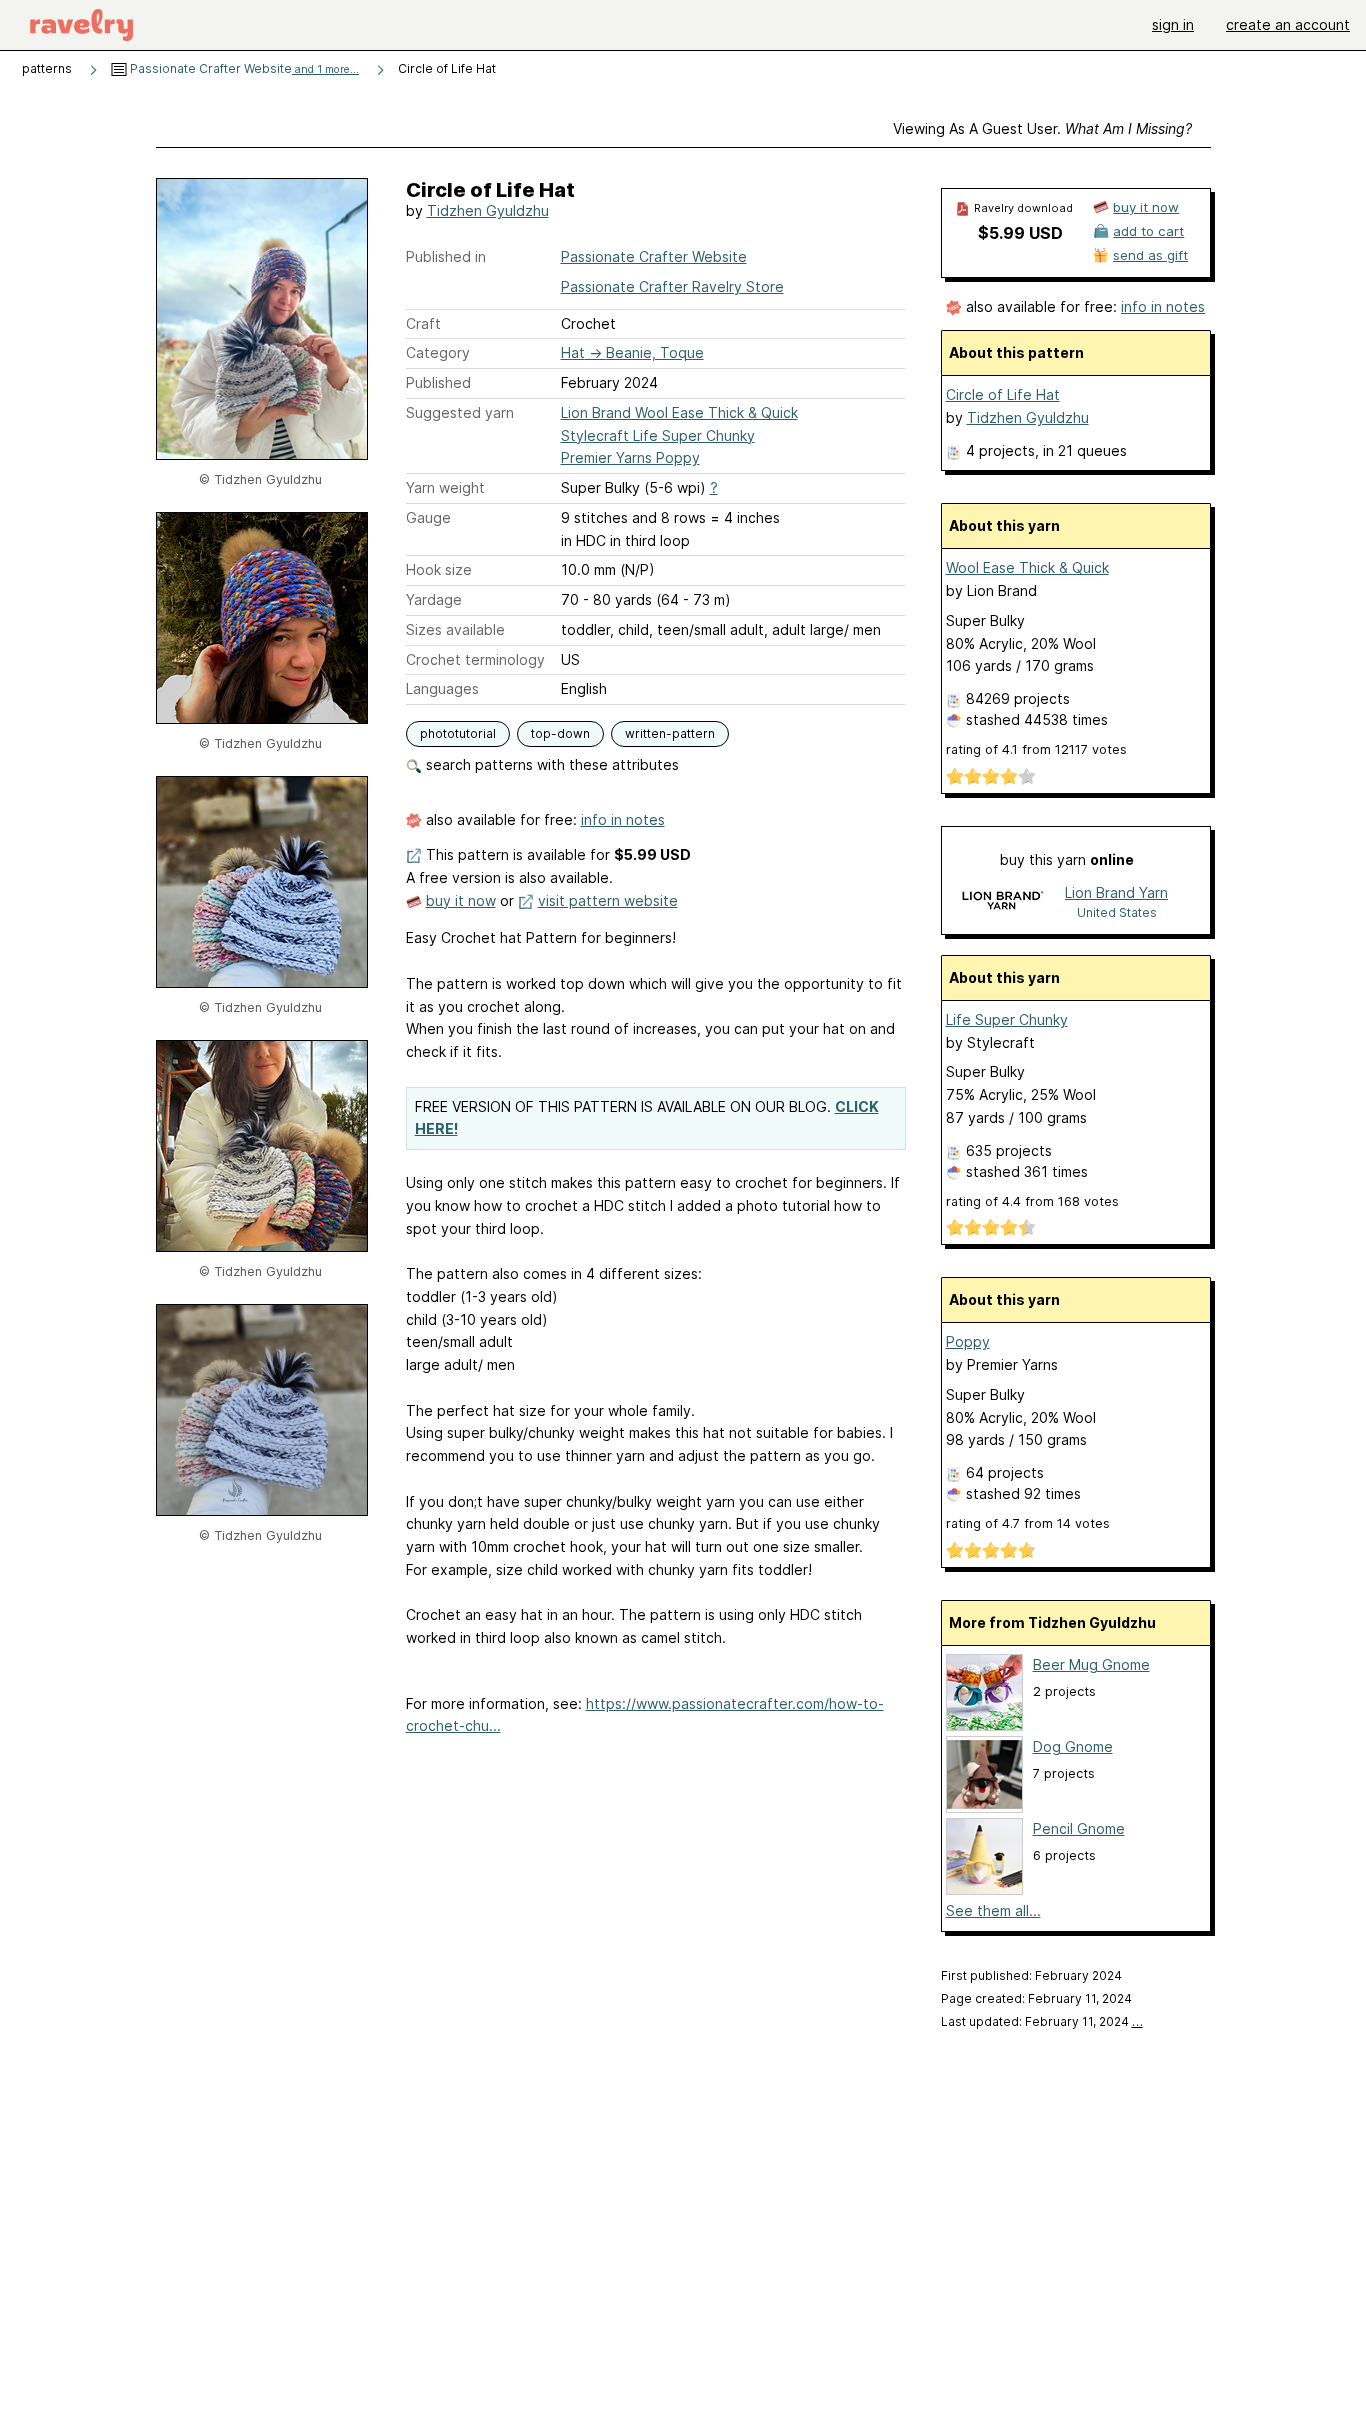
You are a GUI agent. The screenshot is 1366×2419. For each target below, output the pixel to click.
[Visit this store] (1002, 901)
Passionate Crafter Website (243, 68)
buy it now (461, 900)
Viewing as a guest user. (1042, 128)
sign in (1173, 24)
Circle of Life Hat (1003, 394)
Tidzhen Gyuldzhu (488, 210)
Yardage (434, 599)
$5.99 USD (1020, 233)
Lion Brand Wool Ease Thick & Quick (679, 412)
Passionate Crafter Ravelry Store (672, 286)
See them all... (993, 1910)
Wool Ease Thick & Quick (1027, 567)
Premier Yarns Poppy (630, 457)
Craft (423, 323)
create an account (1288, 24)
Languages (442, 688)
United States (1117, 912)
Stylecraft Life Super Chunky (658, 435)
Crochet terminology (475, 659)
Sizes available (455, 629)
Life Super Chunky (1007, 1019)
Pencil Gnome (1079, 1828)
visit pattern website (608, 900)
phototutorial (458, 733)
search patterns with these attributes (550, 764)
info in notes (623, 819)
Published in (446, 256)
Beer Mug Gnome (1091, 1664)
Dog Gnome (1073, 1746)
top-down (560, 733)
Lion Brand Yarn (1116, 892)
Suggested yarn (460, 412)
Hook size (439, 569)
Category (438, 352)
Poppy (968, 1341)
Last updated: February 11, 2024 (1042, 2021)
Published (438, 382)
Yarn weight (445, 487)
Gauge (428, 517)
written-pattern (670, 733)
